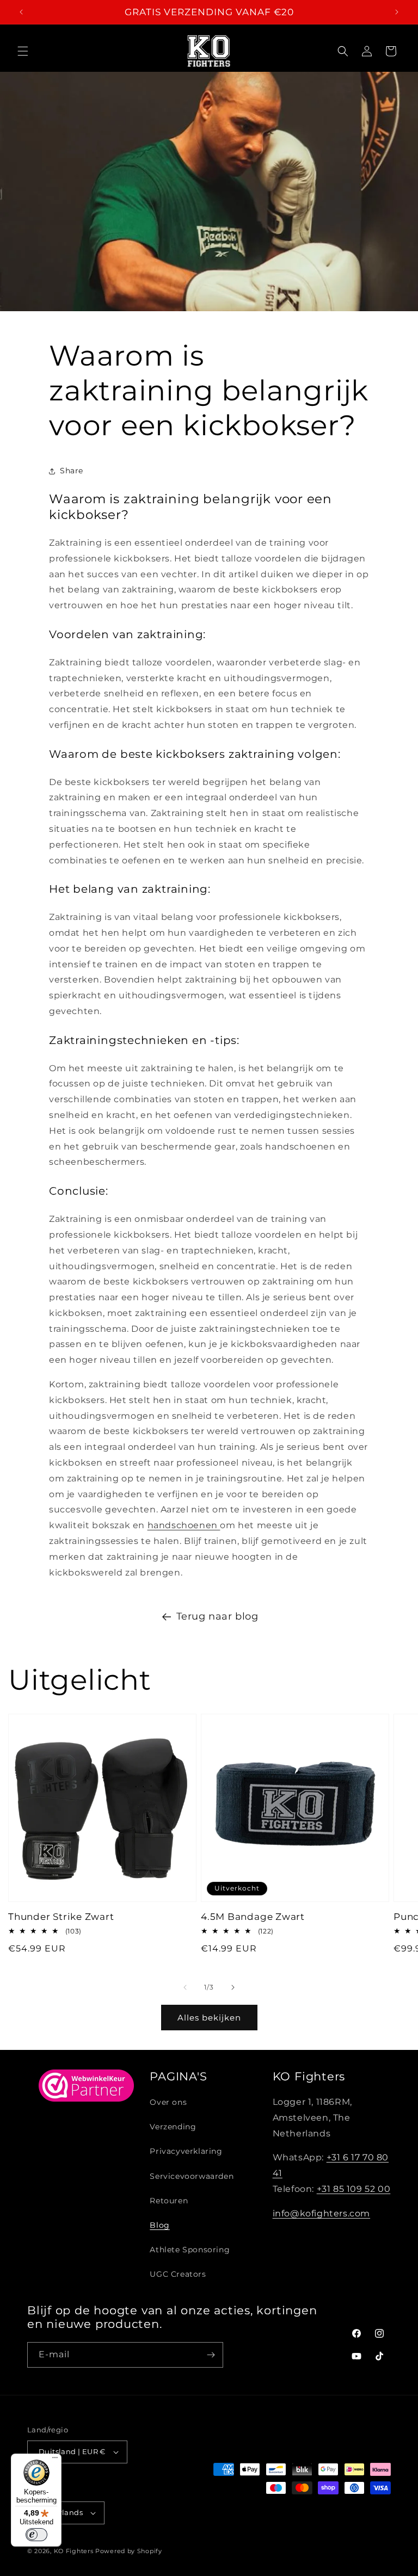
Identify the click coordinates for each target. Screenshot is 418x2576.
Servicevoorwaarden (192, 2176)
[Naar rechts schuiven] (233, 1987)
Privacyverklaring (186, 2151)
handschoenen (184, 1525)
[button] (23, 51)
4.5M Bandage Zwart (253, 1917)
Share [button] (72, 471)
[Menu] (55, 2460)
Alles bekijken (209, 2018)
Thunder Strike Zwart (61, 1917)
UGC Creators (178, 2274)
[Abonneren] (211, 2355)
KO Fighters (74, 2551)
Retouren (169, 2201)
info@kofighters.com (321, 2213)
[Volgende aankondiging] (397, 12)
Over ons (168, 2102)
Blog (159, 2225)
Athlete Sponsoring (190, 2250)
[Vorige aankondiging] (21, 12)
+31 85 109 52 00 (354, 2189)
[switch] (36, 2535)
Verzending (173, 2127)
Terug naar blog (217, 1616)
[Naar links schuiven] (185, 1987)
